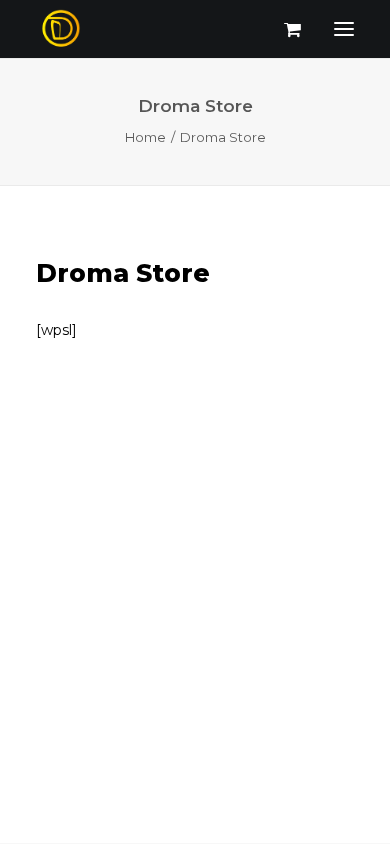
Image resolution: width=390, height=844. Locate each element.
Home (145, 137)
